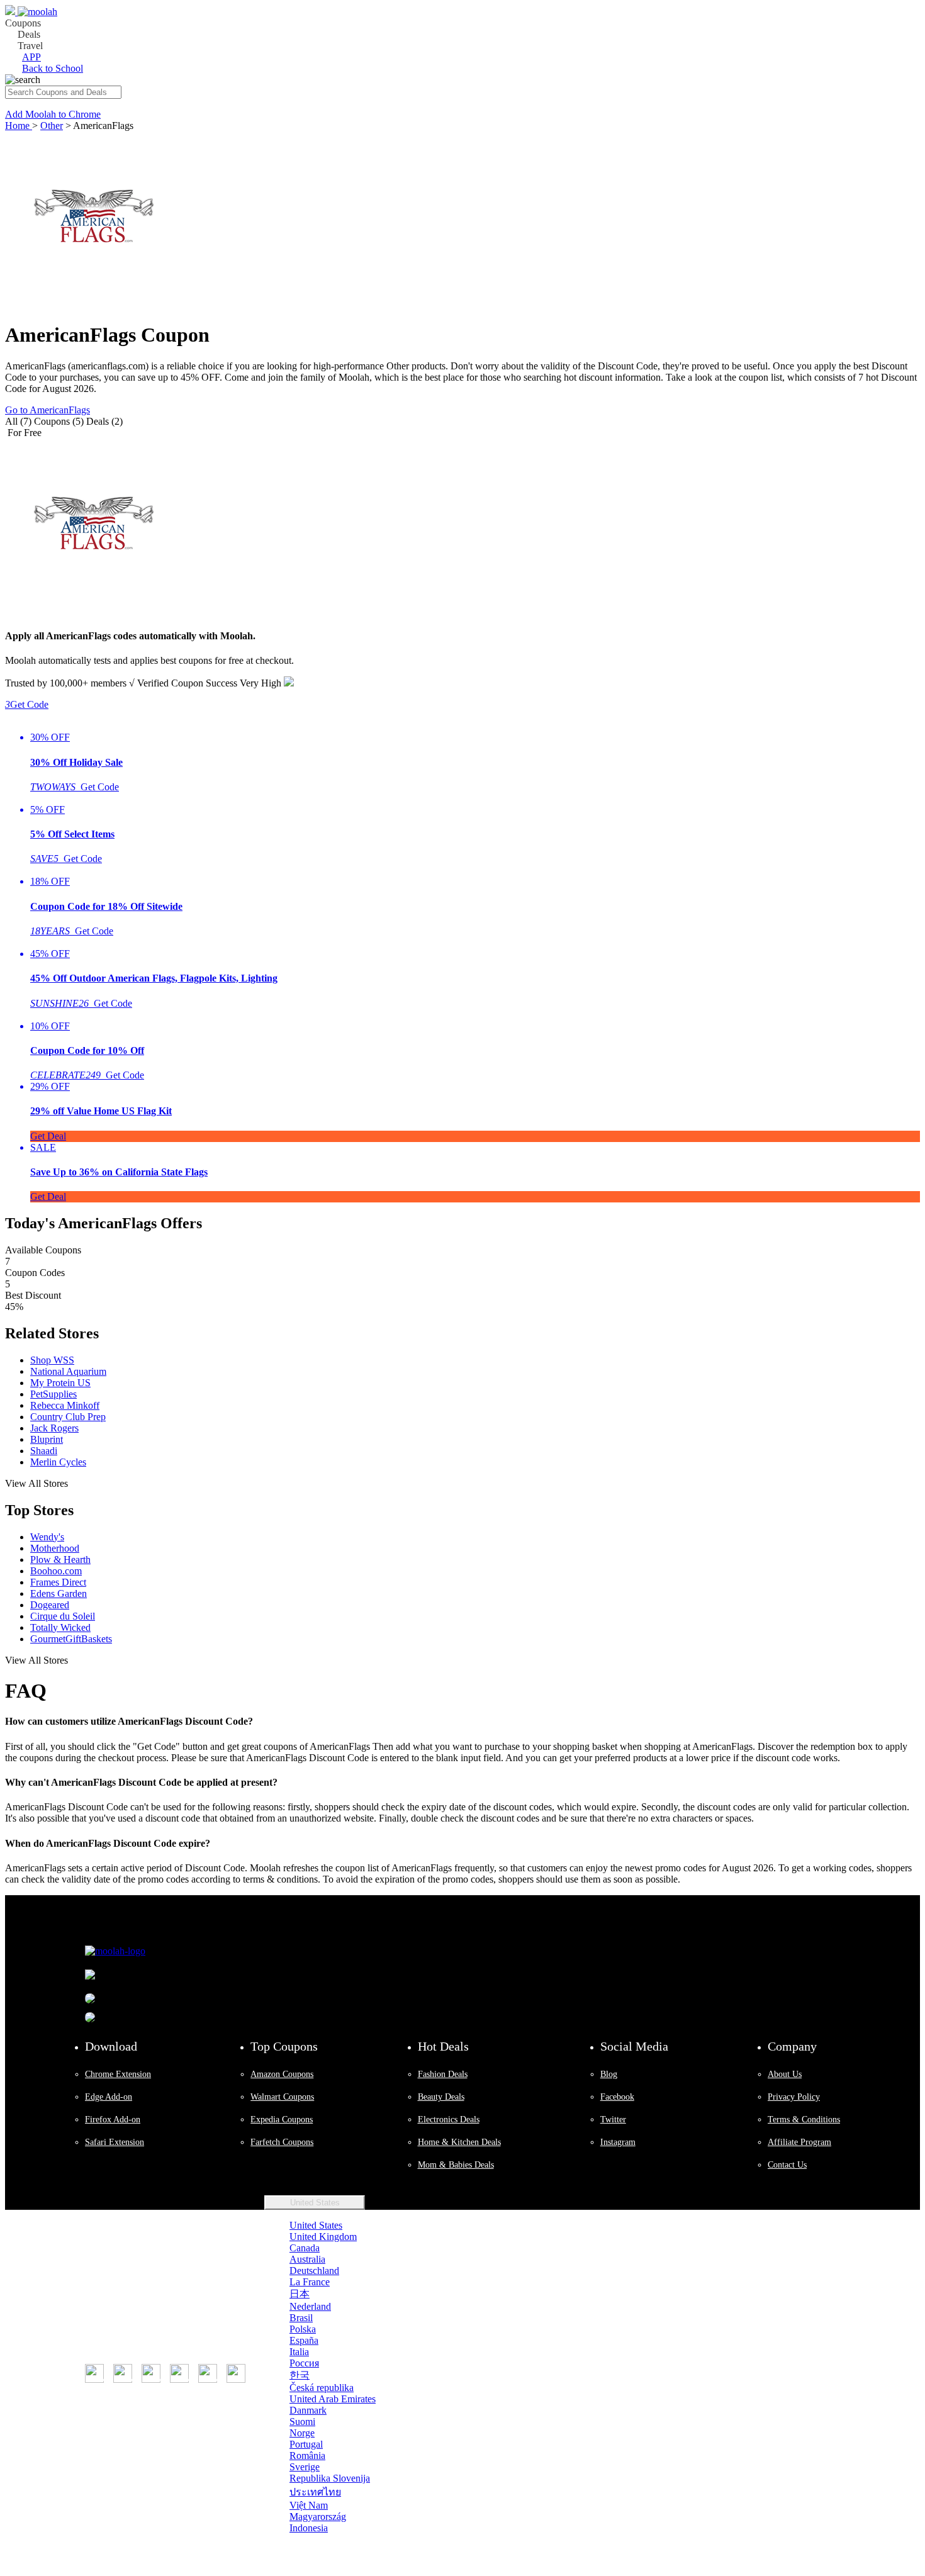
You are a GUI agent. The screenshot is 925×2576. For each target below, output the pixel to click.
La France (310, 2282)
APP (31, 57)
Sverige (305, 2467)
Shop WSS (52, 1360)
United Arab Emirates (333, 2399)
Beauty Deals (441, 2097)
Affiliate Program (799, 2142)
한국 (300, 2375)
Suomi (302, 2422)
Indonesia (309, 2528)
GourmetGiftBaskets (71, 1639)
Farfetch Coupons (282, 2142)
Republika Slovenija (330, 2478)
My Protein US (60, 1383)
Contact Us (787, 2165)
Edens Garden (59, 1593)
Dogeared (50, 1605)
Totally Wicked (60, 1627)
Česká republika (322, 2388)
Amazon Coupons (282, 2074)
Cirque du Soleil (63, 1616)
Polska (303, 2329)
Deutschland (314, 2271)
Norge (302, 2433)
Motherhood (55, 1548)
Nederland (310, 2306)
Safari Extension (115, 2142)
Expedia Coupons (282, 2120)
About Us (785, 2074)
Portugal (306, 2444)
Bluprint (47, 1439)
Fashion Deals (443, 2074)
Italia (299, 2352)
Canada (305, 2248)
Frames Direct (58, 1582)
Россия (304, 2363)
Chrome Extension (118, 2074)
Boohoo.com (56, 1571)
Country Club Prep (68, 1417)
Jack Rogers (54, 1428)
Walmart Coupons (282, 2097)
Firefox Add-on (113, 2120)
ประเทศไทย (315, 2492)
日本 (300, 2294)
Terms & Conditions (804, 2120)
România (307, 2456)
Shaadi (44, 1451)
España (304, 2340)
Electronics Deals (449, 2120)
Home (19, 126)
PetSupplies (53, 1394)
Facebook (617, 2097)
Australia (307, 2259)
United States (315, 2203)
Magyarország (318, 2517)
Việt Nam (309, 2505)
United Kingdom (323, 2237)
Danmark (308, 2410)
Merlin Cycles (58, 1462)
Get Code (27, 704)
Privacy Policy (794, 2097)
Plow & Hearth (60, 1560)
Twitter (613, 2120)
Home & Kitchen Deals (459, 2142)
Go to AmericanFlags (48, 410)
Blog (609, 2074)
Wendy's (47, 1537)
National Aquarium (68, 1371)
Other (52, 126)
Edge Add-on (109, 2097)
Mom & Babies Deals (456, 2165)
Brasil (301, 2318)
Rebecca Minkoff (65, 1405)
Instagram (618, 2142)
